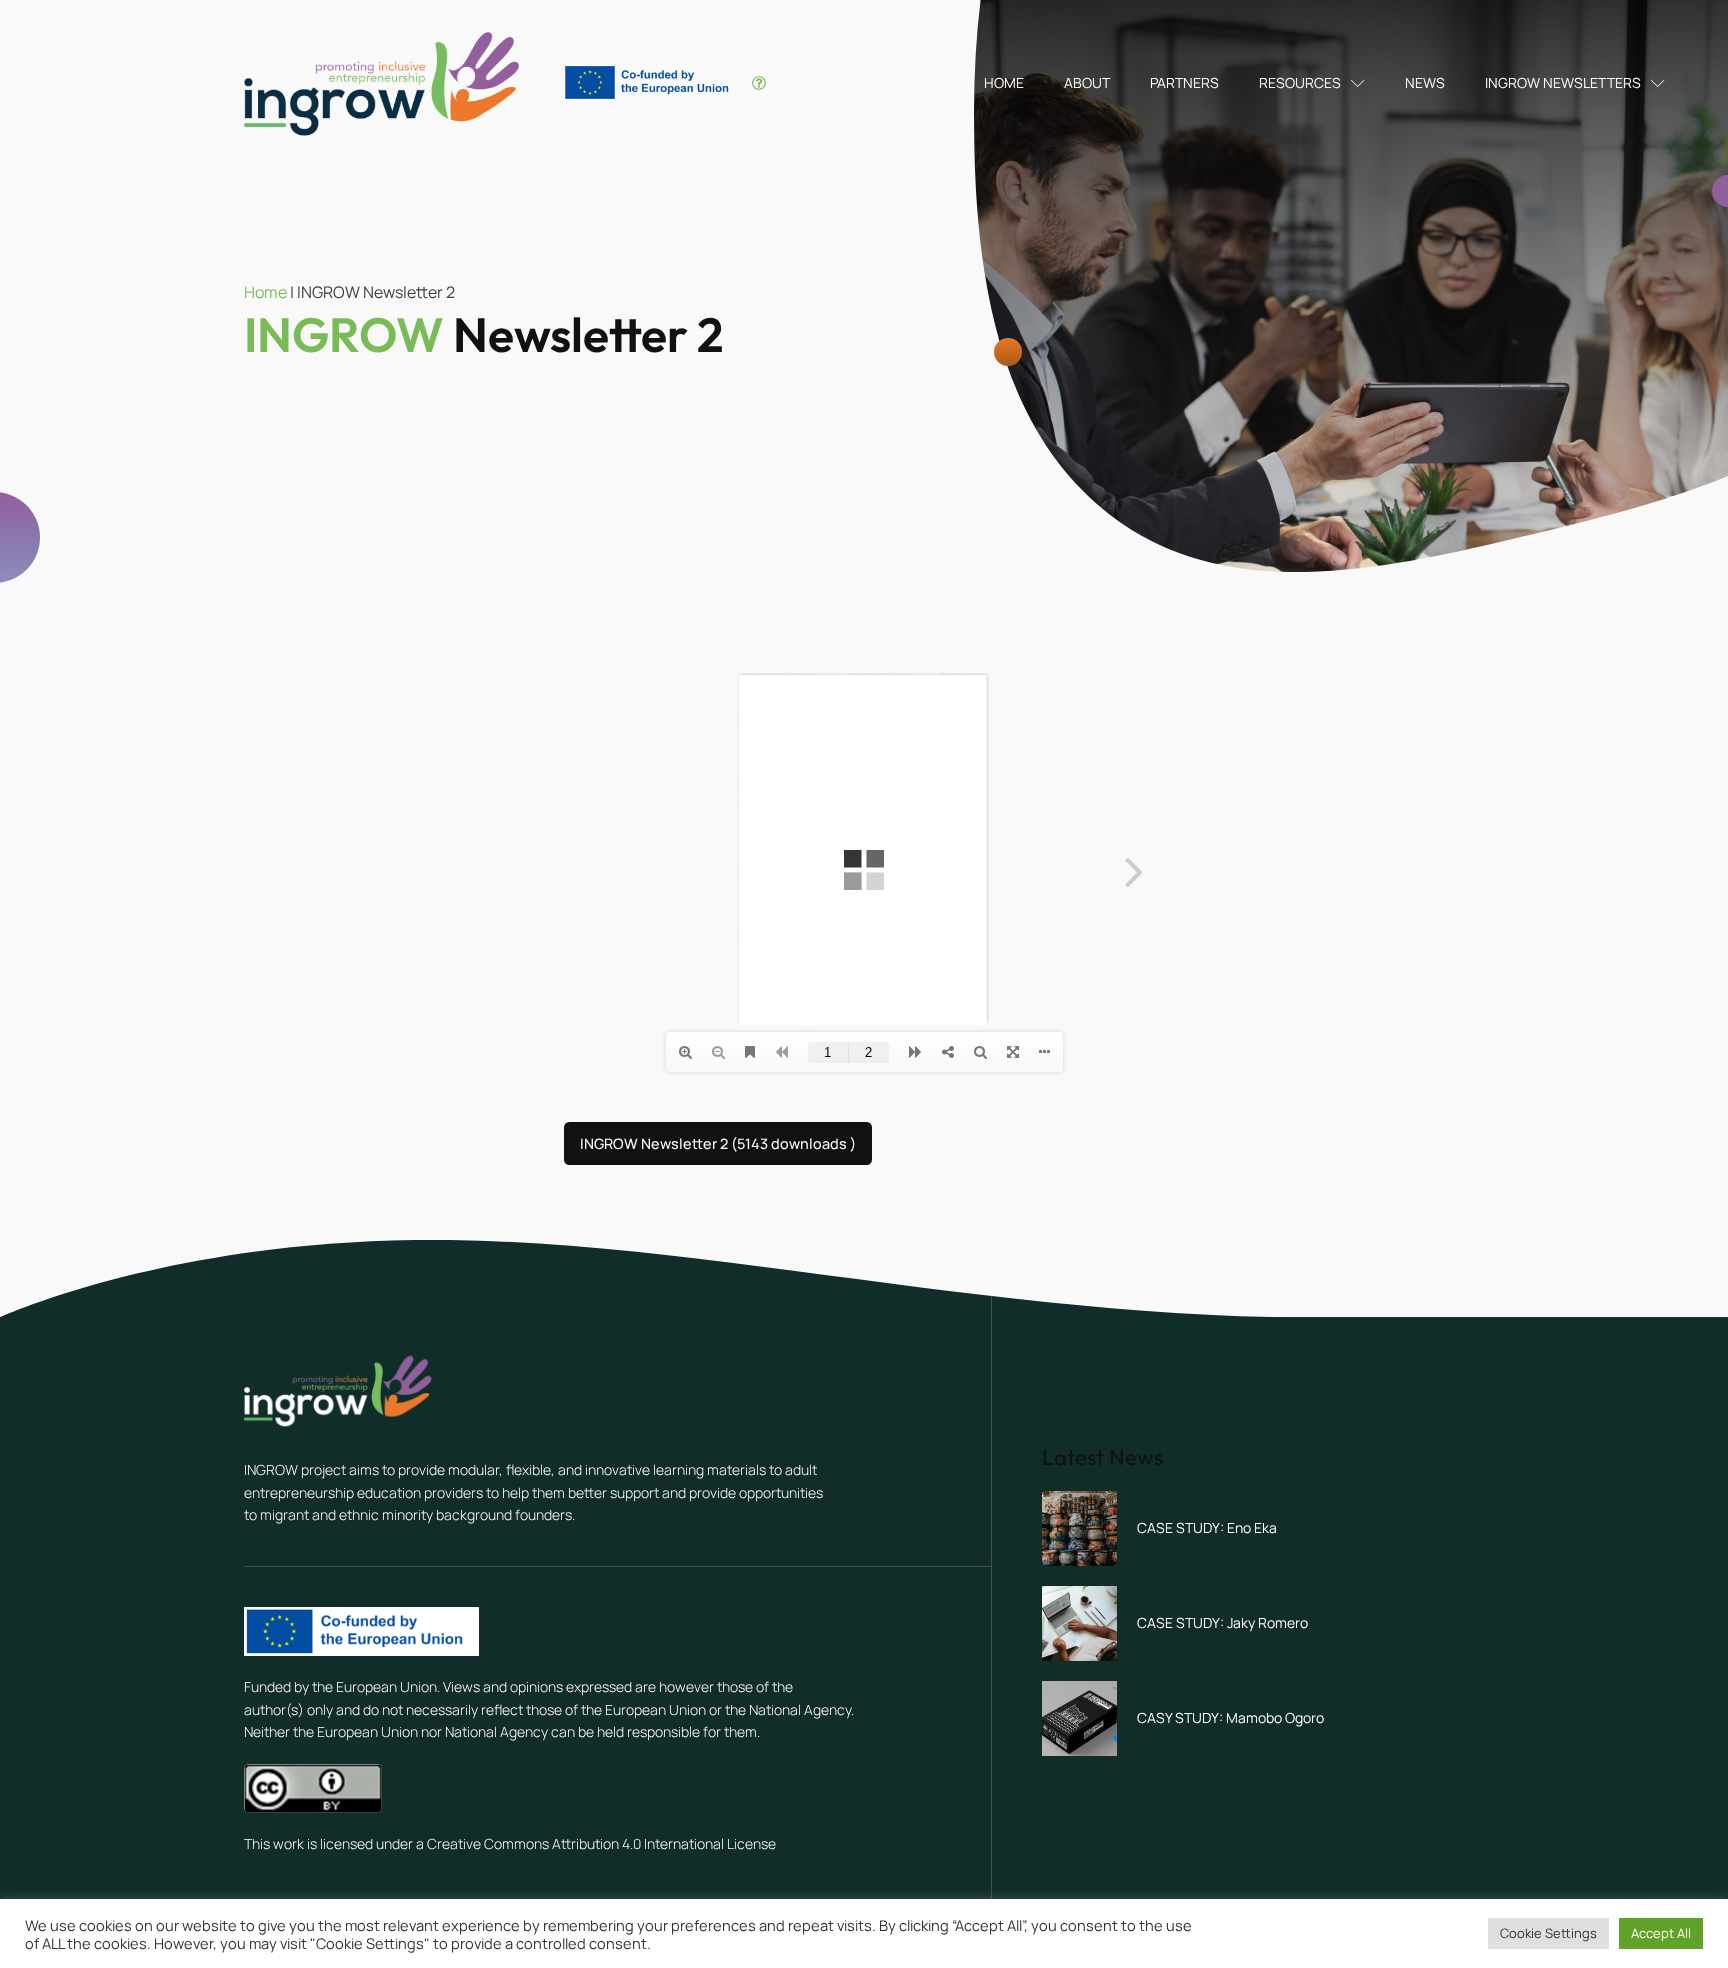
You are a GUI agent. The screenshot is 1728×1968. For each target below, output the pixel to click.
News (1425, 82)
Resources (1300, 82)
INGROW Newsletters (1563, 82)
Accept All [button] (1661, 1933)
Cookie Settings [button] (1548, 1933)
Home (1004, 82)
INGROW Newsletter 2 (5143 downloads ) (718, 1143)
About (1087, 82)
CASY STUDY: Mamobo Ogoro (1230, 1717)
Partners (1184, 82)
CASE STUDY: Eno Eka (1207, 1527)
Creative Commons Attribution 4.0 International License (601, 1843)
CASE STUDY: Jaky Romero (1222, 1622)
